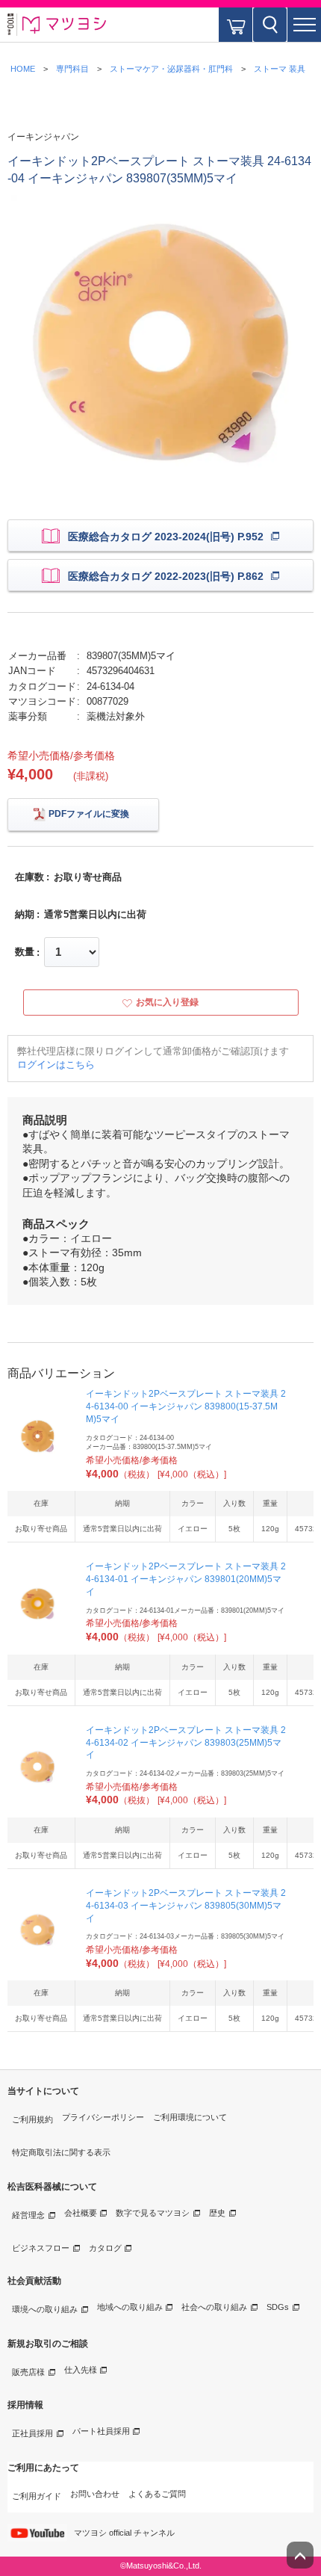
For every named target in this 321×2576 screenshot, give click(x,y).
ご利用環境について (190, 2117)
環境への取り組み (45, 2309)
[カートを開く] (236, 25)
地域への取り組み (130, 2307)
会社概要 (81, 2213)
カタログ (105, 2248)
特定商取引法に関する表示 (61, 2152)
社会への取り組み (214, 2307)
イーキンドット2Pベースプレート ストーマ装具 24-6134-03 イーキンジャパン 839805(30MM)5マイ (186, 1906)
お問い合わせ (95, 2494)
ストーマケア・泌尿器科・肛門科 (171, 69)
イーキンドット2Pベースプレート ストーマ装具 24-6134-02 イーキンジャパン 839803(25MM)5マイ (186, 1743)
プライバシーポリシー (103, 2117)
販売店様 (28, 2372)
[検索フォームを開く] (270, 25)
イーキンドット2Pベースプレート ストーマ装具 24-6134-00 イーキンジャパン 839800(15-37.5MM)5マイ (186, 1406)
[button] (304, 25)
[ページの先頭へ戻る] (300, 2555)
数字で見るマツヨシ (153, 2213)
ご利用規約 (32, 2119)
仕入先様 (81, 2370)
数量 (25, 952)
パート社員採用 (101, 2431)
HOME (23, 69)
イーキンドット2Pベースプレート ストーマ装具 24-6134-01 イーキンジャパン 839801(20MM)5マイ (186, 1579)
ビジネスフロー (41, 2248)
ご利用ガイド (37, 2496)
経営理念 (28, 2215)
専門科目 (72, 69)
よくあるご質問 (157, 2494)
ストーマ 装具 (280, 69)
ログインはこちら (56, 1065)
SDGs (278, 2307)
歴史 (217, 2213)
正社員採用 (32, 2433)
